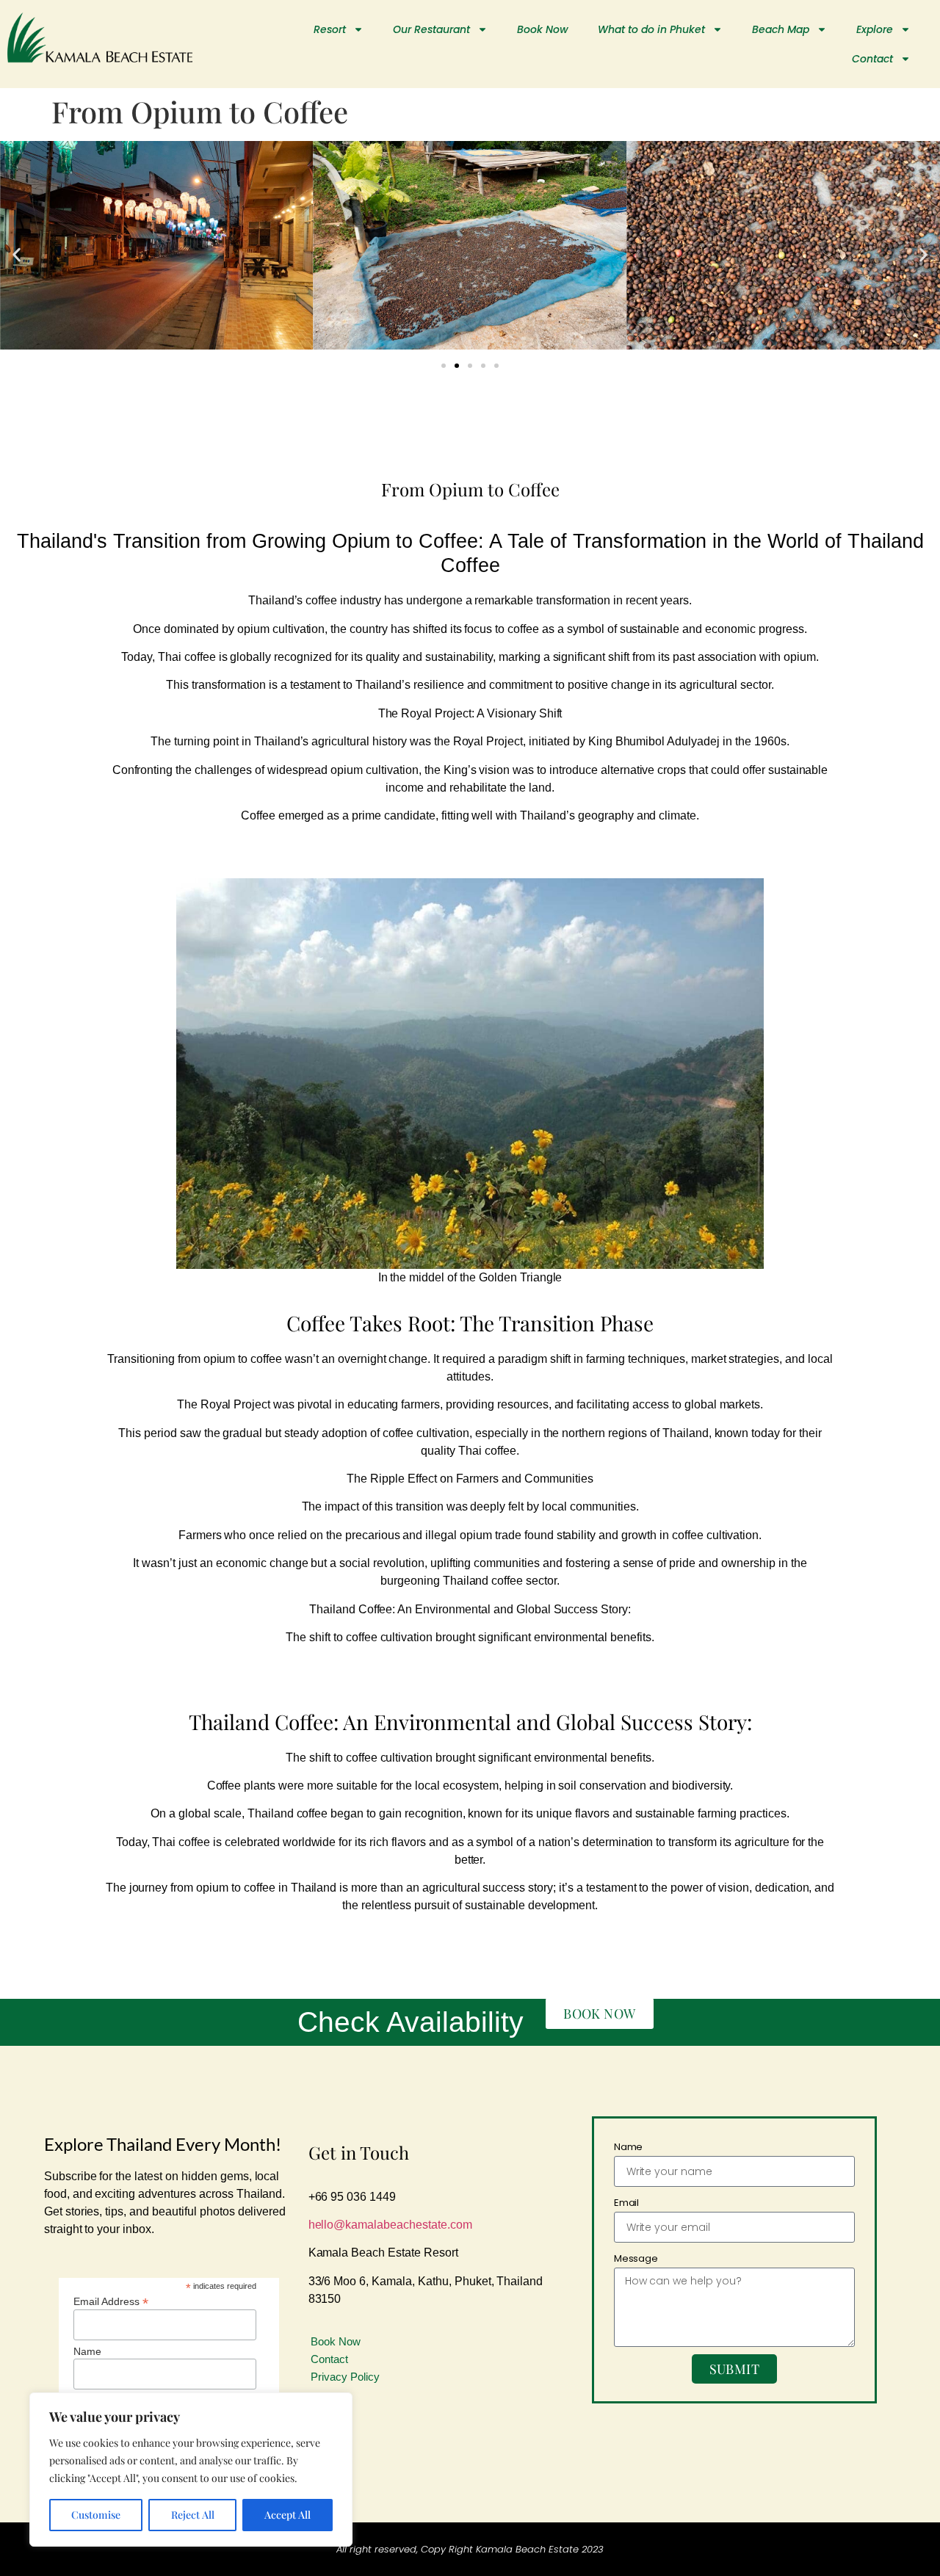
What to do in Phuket (651, 29)
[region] (191, 2470)
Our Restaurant (431, 29)
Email (627, 2203)
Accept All (288, 2515)
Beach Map (781, 29)
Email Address (111, 2301)
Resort (330, 29)
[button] (17, 254)
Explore (875, 29)
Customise (96, 2515)
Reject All (193, 2515)
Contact (872, 59)
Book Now (543, 29)
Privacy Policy (345, 2377)
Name (87, 2351)
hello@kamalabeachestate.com (390, 2225)
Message (636, 2258)
